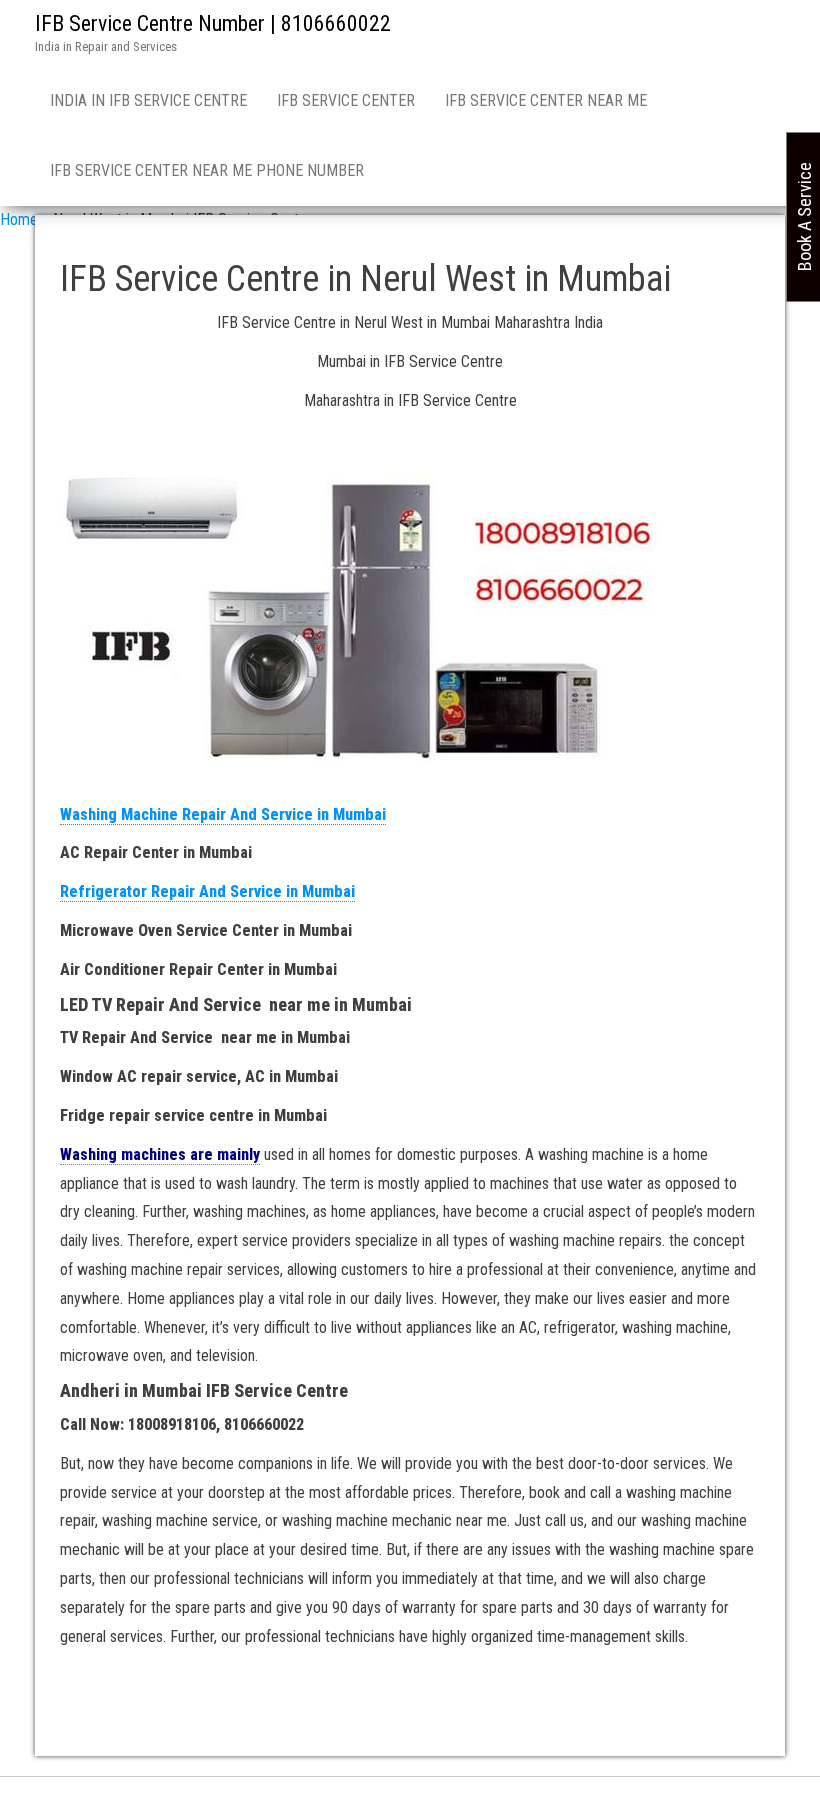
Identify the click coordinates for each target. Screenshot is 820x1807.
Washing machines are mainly (160, 1154)
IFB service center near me (546, 100)
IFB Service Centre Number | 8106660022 (213, 23)
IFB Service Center (346, 100)
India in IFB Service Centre (148, 100)
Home (19, 219)
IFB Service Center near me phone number (207, 170)
